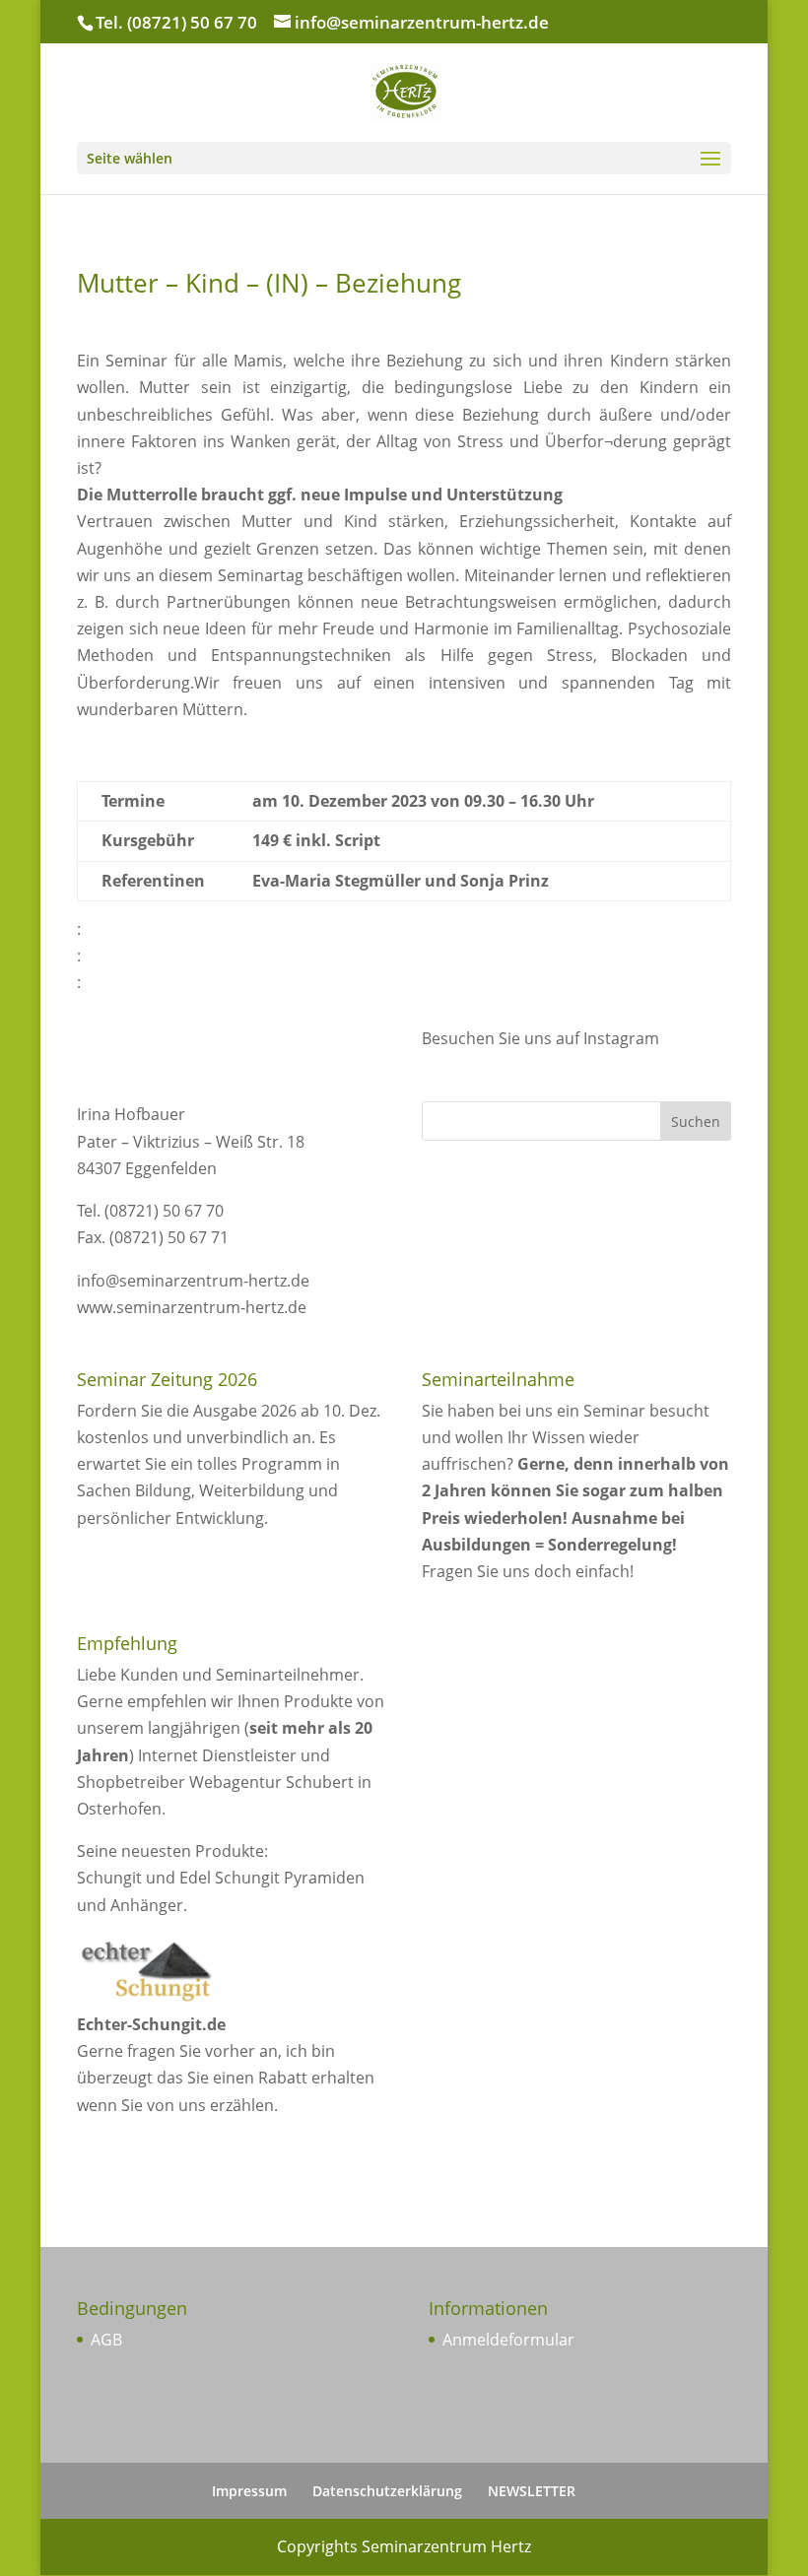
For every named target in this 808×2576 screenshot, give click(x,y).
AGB (106, 2340)
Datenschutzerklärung (387, 2491)
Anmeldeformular (508, 2340)
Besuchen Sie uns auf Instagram (540, 1038)
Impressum (249, 2491)
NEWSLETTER (532, 2491)
